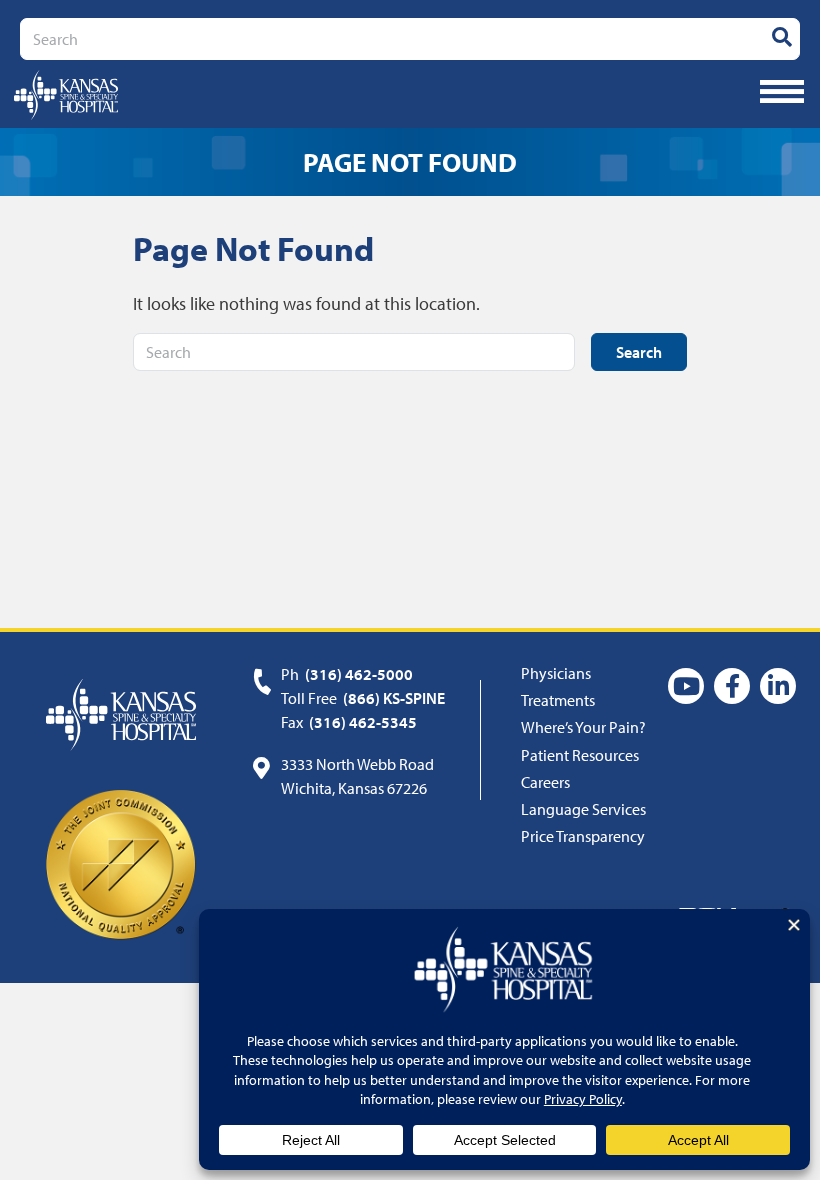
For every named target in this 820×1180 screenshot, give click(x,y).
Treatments (558, 700)
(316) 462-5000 (359, 674)
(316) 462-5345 (363, 722)
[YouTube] (686, 686)
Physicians (556, 673)
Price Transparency (583, 836)
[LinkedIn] (778, 686)
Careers (545, 782)
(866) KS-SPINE (394, 698)
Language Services (583, 809)
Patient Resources (580, 755)
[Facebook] (732, 686)
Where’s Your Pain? (583, 727)
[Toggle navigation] (782, 92)
